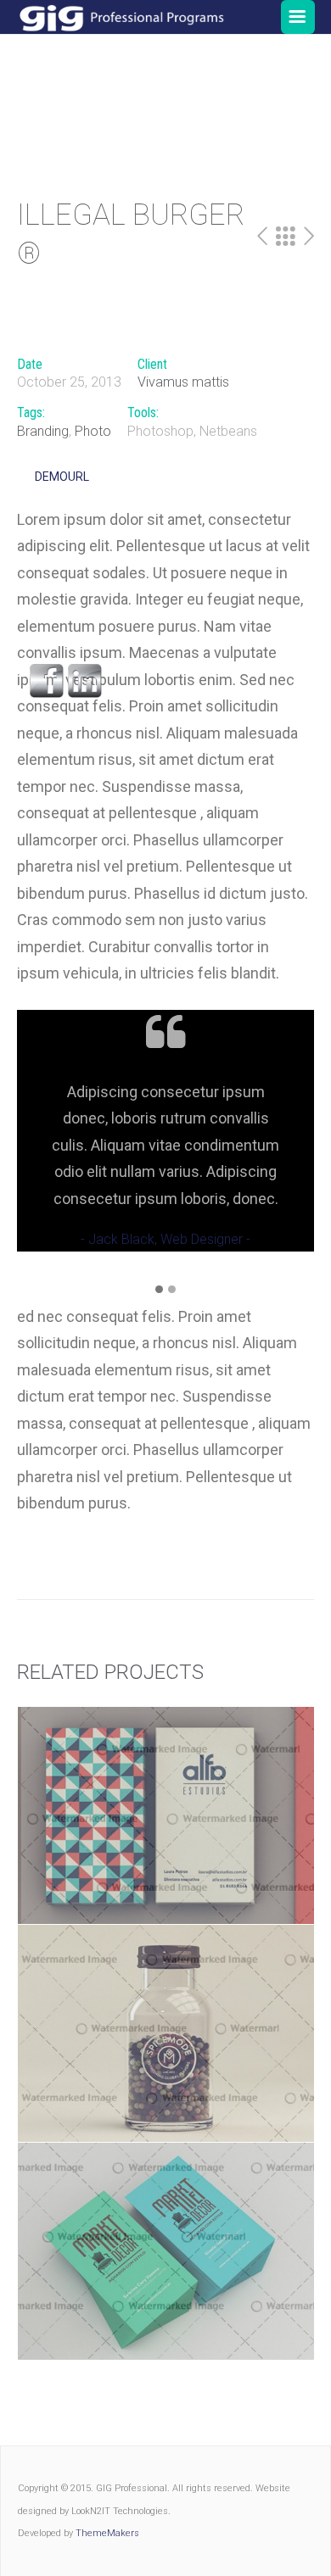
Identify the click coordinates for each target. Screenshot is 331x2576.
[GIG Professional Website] (121, 17)
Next (309, 237)
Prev (262, 237)
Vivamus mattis (183, 382)
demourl (62, 477)
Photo (93, 431)
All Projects (286, 237)
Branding (43, 431)
